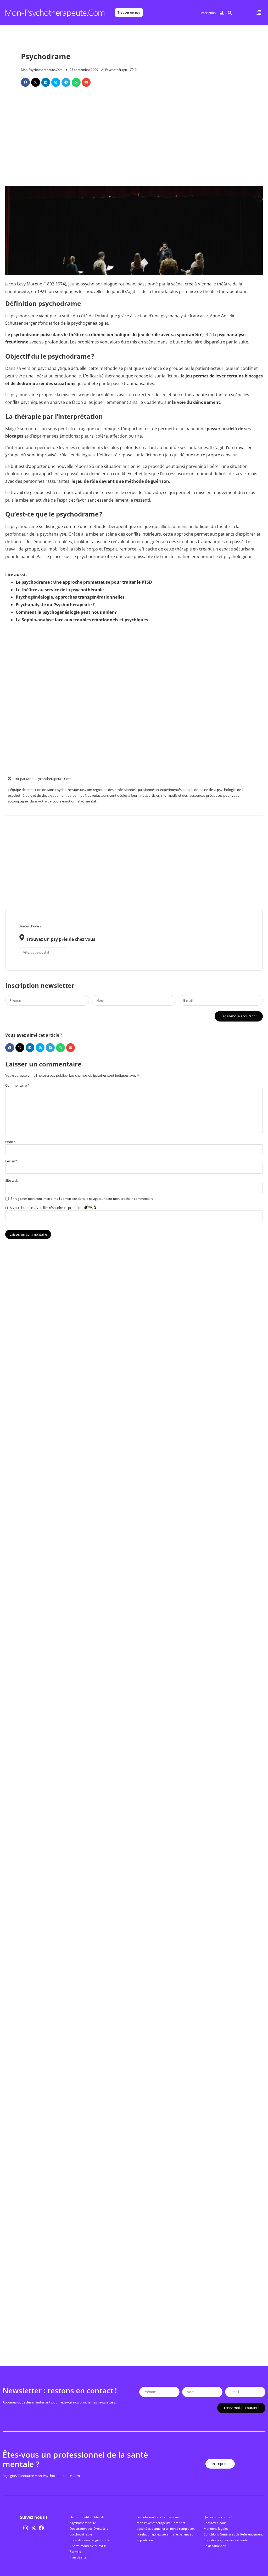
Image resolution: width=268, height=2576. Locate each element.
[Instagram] (26, 2528)
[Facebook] (41, 2528)
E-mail (11, 1161)
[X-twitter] (33, 2528)
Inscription (208, 13)
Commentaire (17, 1085)
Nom (10, 1142)
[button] (259, 13)
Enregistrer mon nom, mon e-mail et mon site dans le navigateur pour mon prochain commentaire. (83, 1199)
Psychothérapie (116, 70)
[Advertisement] (134, 139)
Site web (12, 1181)
